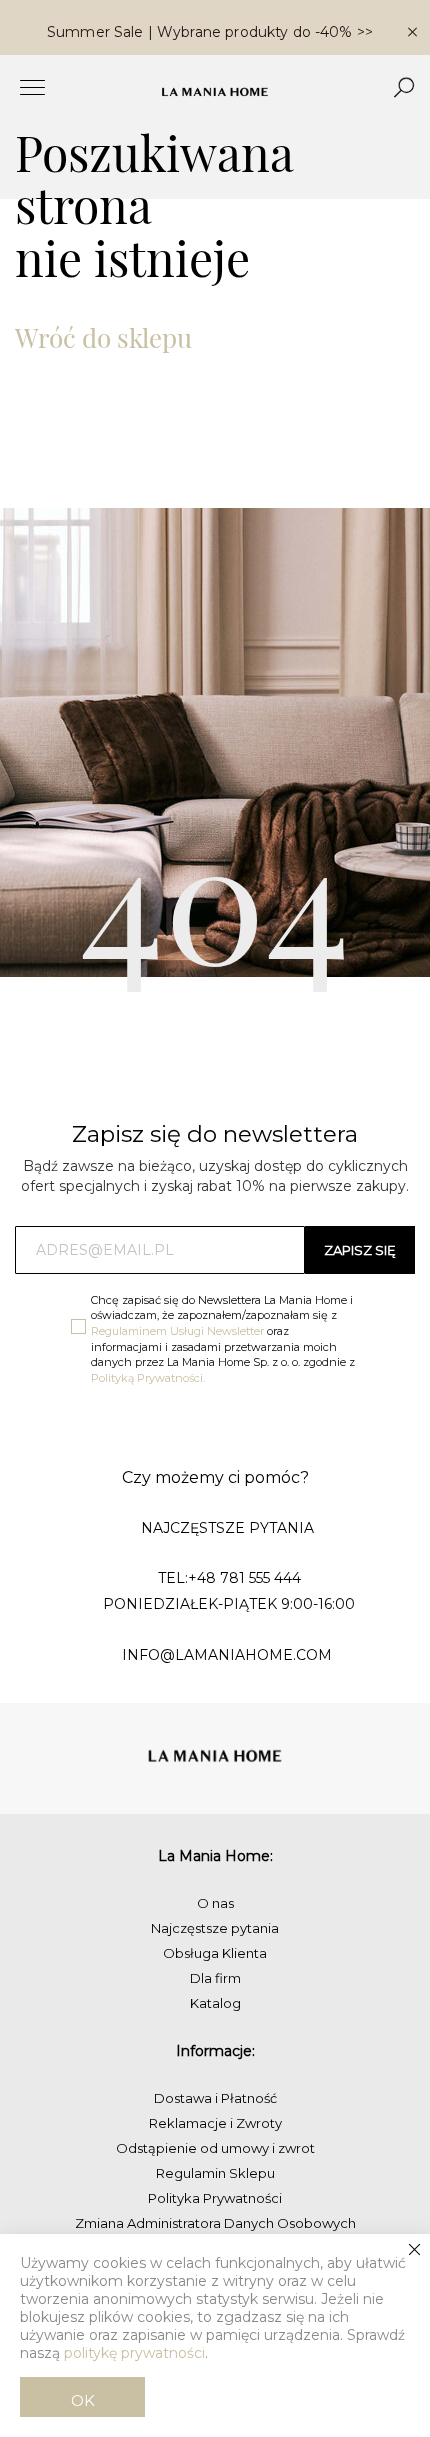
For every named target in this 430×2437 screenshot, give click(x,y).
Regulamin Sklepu (215, 2173)
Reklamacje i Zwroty (215, 2123)
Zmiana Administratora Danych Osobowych (215, 2223)
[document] (215, 2335)
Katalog (215, 2003)
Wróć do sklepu (103, 337)
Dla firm (215, 1978)
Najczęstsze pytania (215, 1928)
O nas (215, 1903)
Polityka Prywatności (215, 2198)
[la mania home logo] (215, 92)
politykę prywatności (134, 2353)
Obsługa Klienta (215, 1953)
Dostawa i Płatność (215, 2098)
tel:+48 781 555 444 (229, 1578)
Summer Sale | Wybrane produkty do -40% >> (210, 32)
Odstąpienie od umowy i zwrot (215, 2148)
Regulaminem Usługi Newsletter (177, 1331)
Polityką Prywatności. (148, 1378)
